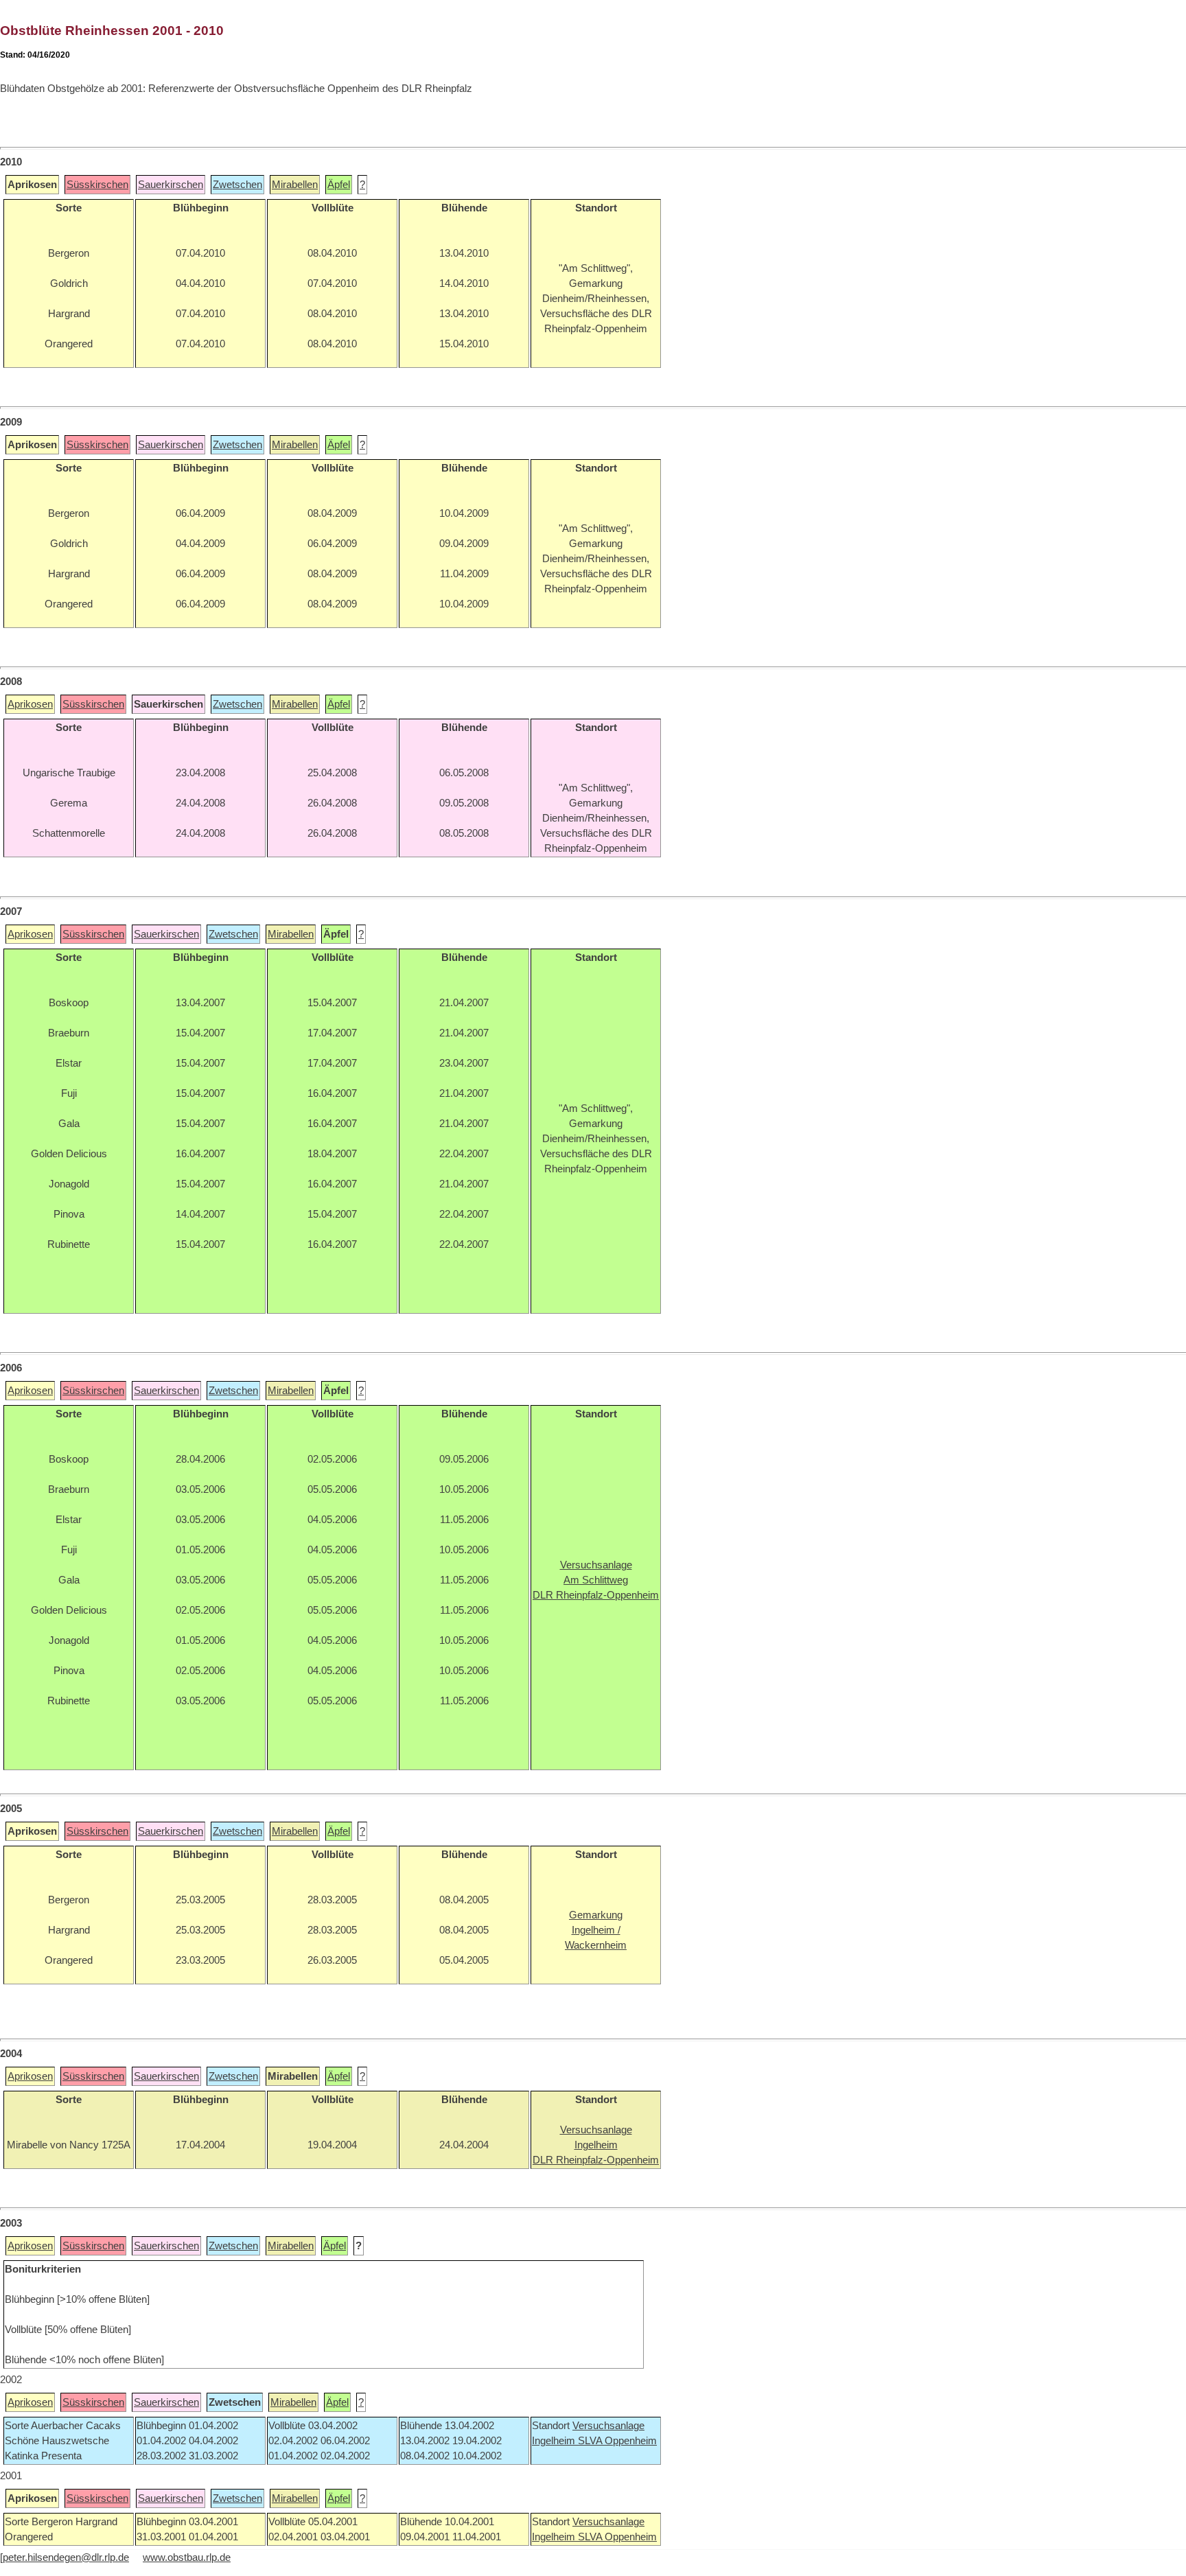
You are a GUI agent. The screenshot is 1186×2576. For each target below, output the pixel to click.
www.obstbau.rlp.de (187, 2557)
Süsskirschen (97, 185)
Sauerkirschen (171, 185)
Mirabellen (295, 185)
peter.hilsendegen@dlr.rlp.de (66, 2557)
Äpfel (339, 185)
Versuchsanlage (608, 2426)
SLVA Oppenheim (617, 2441)
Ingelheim (555, 2441)
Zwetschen (237, 185)
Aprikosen (30, 704)
